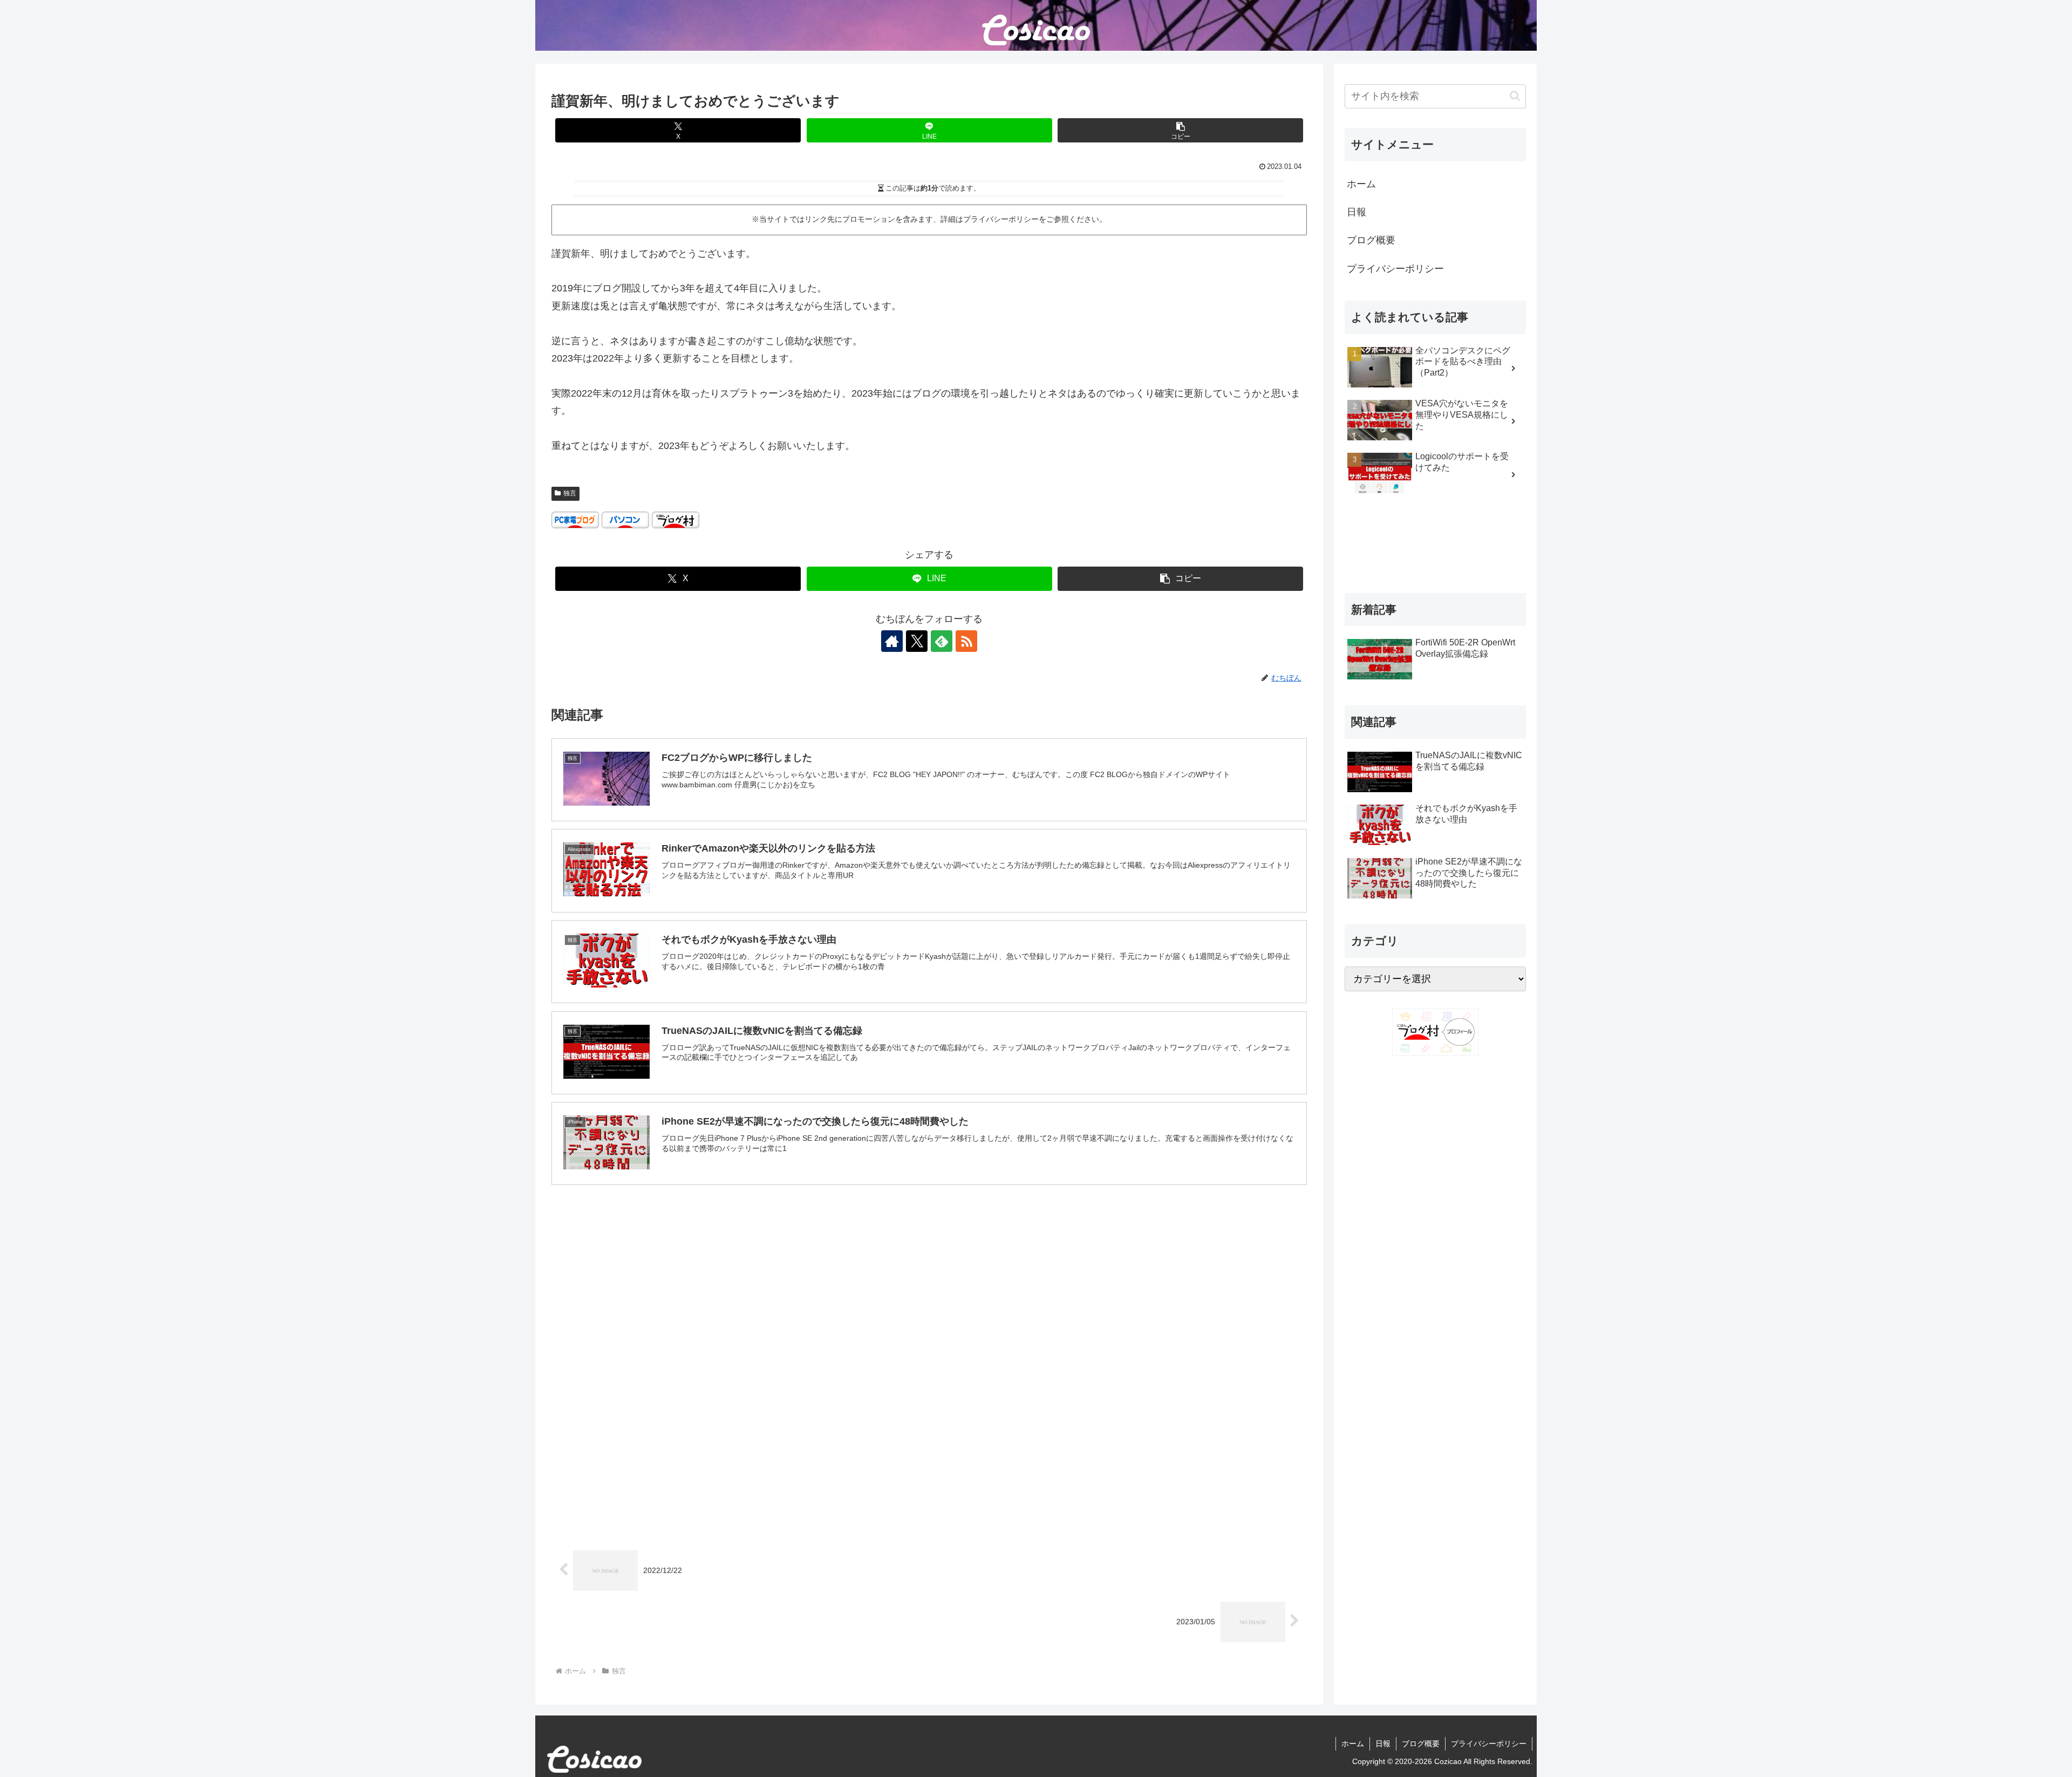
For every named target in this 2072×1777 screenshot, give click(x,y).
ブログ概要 (1371, 240)
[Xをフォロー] (917, 641)
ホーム (1361, 184)
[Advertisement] (929, 1280)
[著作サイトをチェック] (892, 641)
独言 (570, 493)
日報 (1357, 212)
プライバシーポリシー (1395, 269)
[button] (1180, 130)
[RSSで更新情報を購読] (966, 641)
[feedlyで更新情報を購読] (942, 641)
